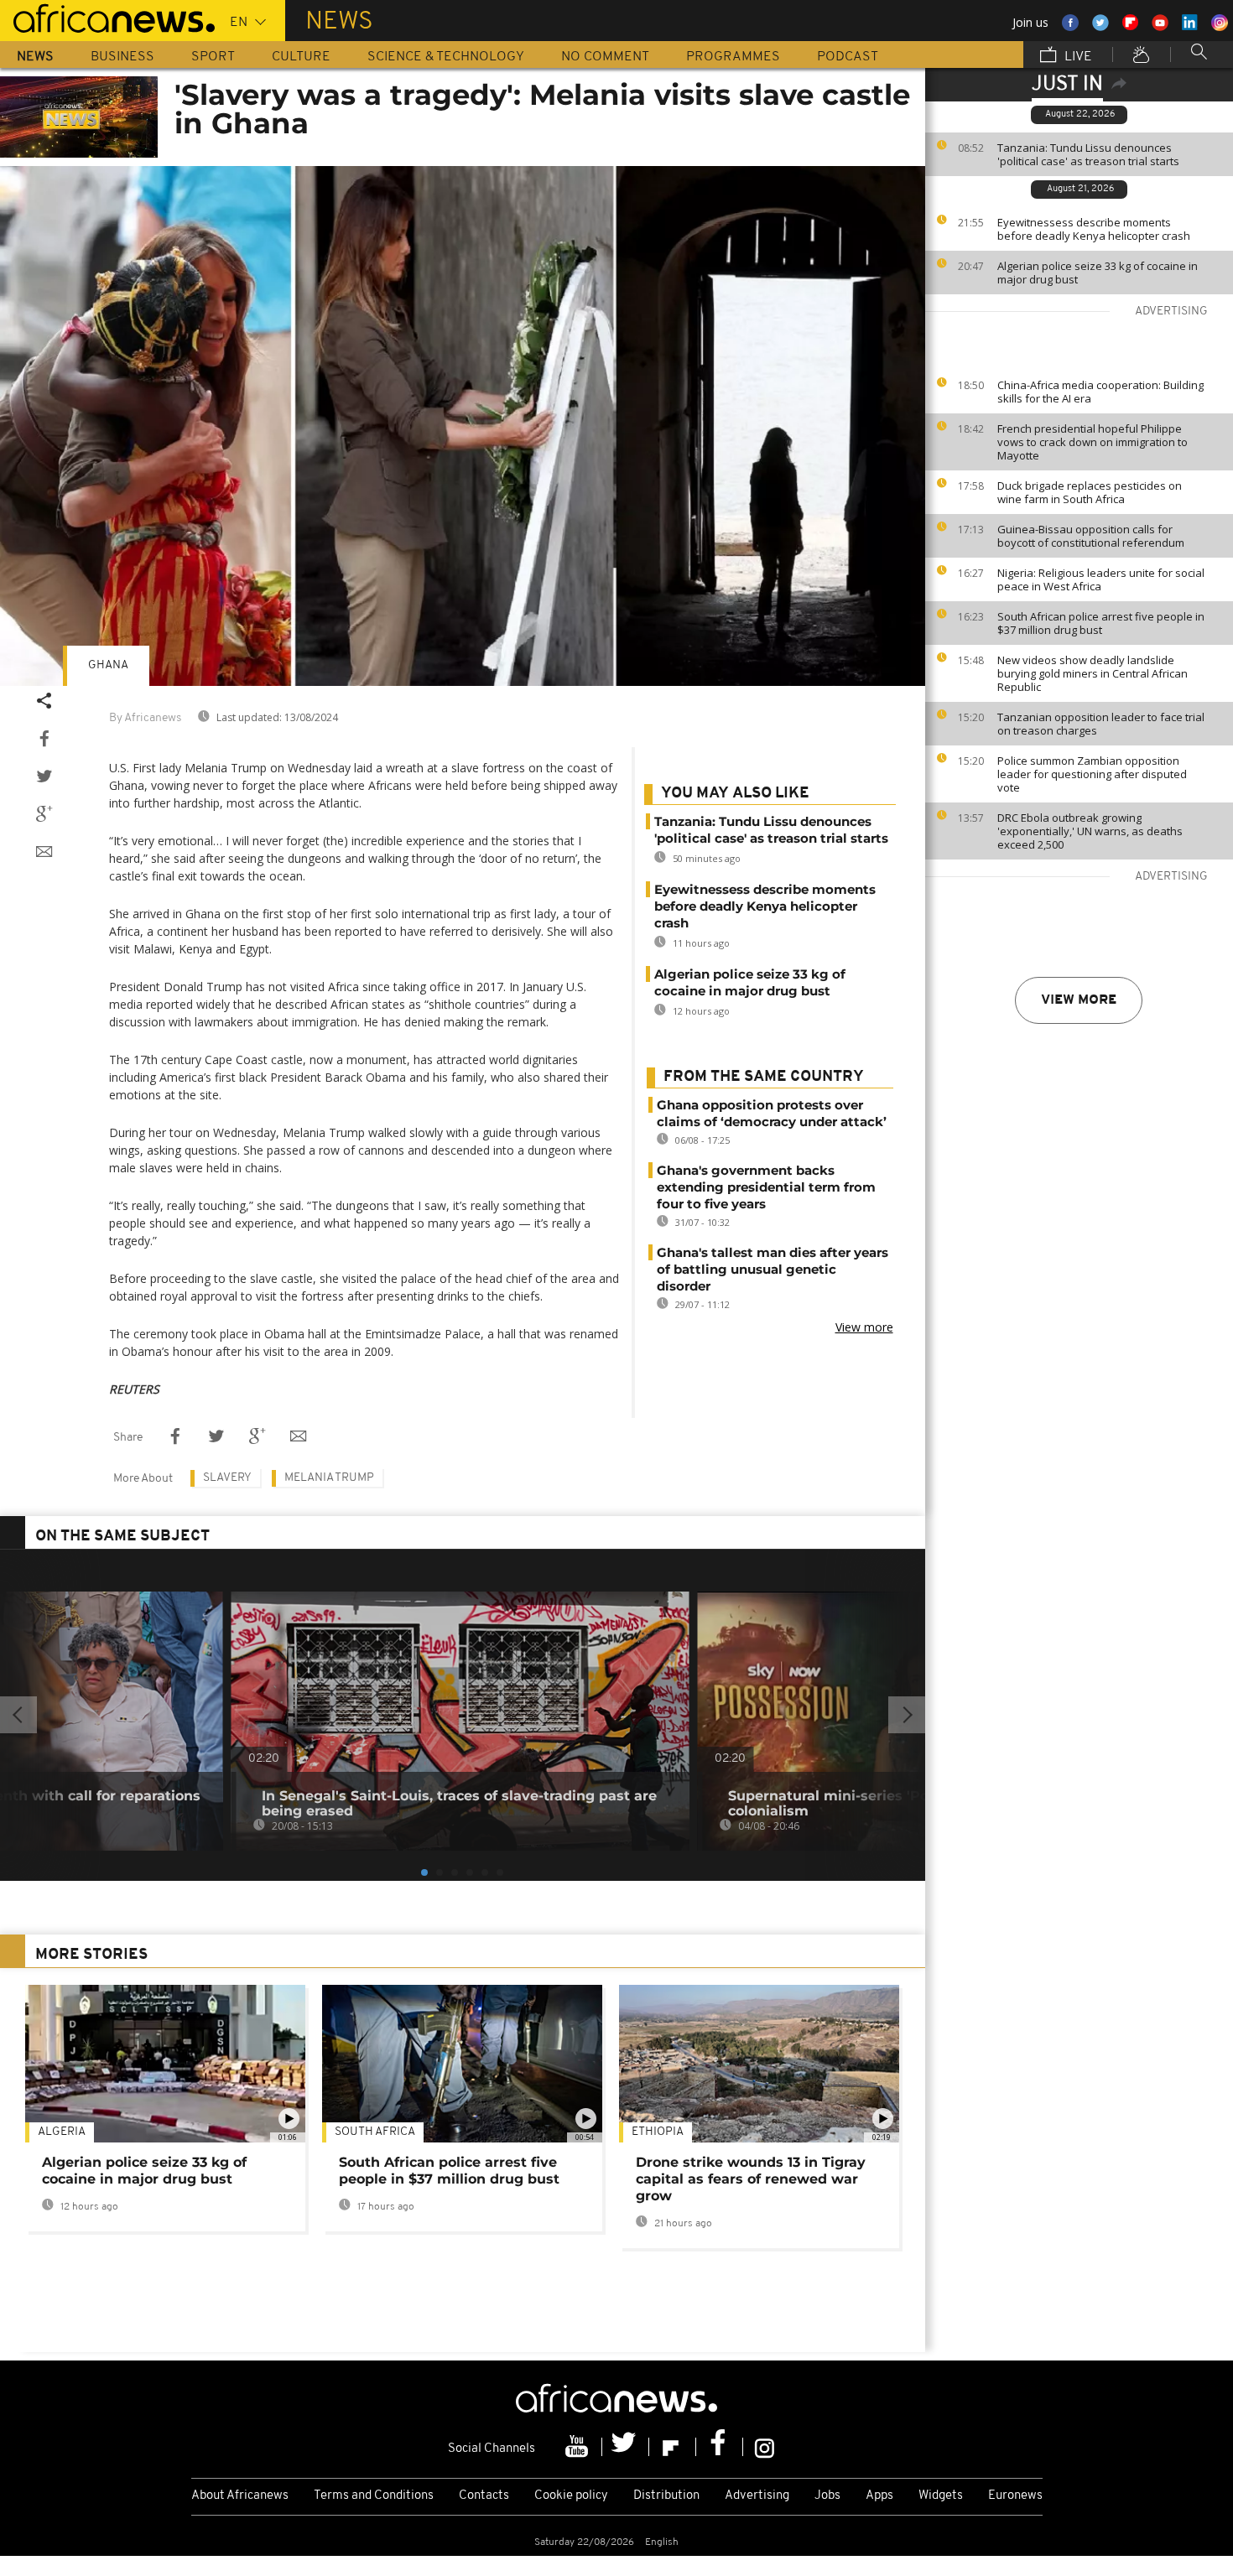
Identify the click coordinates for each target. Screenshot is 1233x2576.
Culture (301, 57)
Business (122, 57)
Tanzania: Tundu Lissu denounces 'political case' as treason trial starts (1088, 154)
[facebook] (720, 2447)
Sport (213, 57)
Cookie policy (571, 2496)
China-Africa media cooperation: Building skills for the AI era (1100, 392)
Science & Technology (446, 57)
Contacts (484, 2496)
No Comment (605, 57)
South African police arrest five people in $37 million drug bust (1101, 623)
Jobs (827, 2496)
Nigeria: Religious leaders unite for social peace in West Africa (1101, 579)
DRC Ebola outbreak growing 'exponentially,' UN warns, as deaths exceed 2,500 (1090, 831)
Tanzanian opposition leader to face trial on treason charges (1101, 724)
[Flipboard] (673, 2447)
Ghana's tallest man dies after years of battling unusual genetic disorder (773, 1269)
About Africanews (240, 2496)
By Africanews (145, 718)
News (35, 57)
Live (1077, 57)
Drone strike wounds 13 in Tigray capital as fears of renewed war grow (751, 2179)
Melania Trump (329, 1478)
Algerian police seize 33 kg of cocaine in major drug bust (1098, 273)
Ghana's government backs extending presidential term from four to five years (766, 1187)
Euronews (1015, 2496)
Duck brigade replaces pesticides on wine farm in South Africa (1090, 492)
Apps (879, 2496)
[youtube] (579, 2447)
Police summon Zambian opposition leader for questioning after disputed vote (1092, 774)
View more (1079, 1000)
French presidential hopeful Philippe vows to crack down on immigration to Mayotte (1093, 442)
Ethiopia (658, 2132)
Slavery (227, 1478)
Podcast (848, 57)
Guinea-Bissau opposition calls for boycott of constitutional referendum (1091, 536)
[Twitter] (626, 2447)
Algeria (62, 2132)
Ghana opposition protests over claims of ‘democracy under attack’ (772, 1113)
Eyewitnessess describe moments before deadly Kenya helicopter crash (1094, 229)
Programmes (733, 57)
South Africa (375, 2132)
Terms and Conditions (374, 2496)
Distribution (666, 2496)
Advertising (757, 2496)
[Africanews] (107, 17)
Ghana (108, 665)
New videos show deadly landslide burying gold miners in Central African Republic (1093, 673)
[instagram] (765, 2447)
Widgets (941, 2496)
